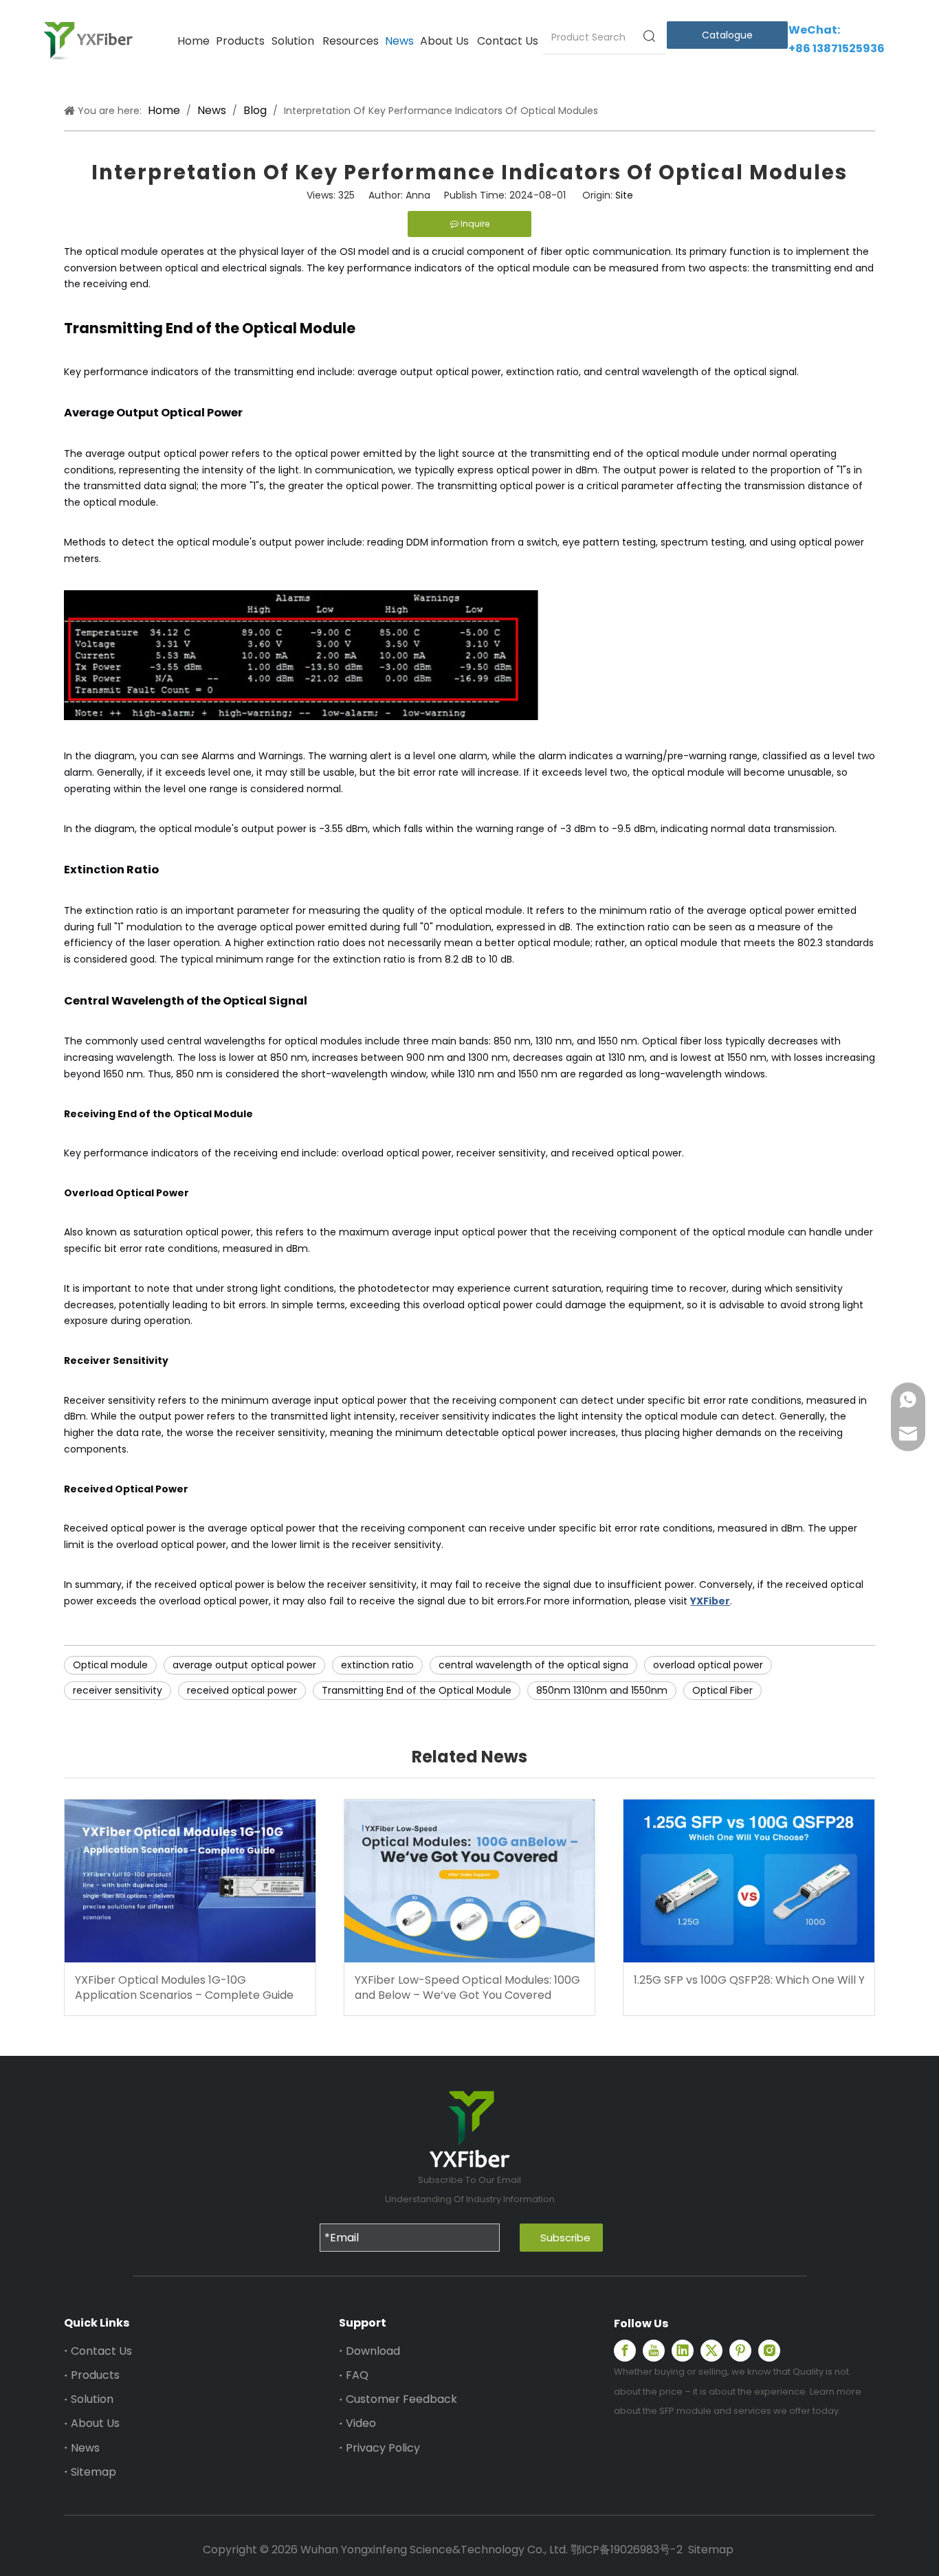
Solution (92, 2399)
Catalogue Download (726, 39)
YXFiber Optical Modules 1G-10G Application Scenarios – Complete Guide (184, 1988)
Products (95, 2375)
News (85, 2448)
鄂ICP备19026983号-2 (627, 2550)
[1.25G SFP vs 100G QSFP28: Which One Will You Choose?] (749, 1881)
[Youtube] (654, 2351)
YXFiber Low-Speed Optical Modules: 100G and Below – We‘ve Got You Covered (467, 1988)
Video (361, 2423)
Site (624, 195)
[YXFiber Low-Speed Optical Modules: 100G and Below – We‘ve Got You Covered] (470, 1881)
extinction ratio (377, 1665)
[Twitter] (711, 2351)
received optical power (242, 1690)
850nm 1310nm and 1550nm (602, 1690)
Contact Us (101, 2351)
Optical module (110, 1665)
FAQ (357, 2375)
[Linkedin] (683, 2351)
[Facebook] (625, 2351)
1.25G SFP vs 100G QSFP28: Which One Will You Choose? (749, 1980)
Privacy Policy (383, 2448)
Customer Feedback (401, 2399)
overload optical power (708, 1665)
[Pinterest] (740, 2351)
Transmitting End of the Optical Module (417, 1690)
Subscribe (565, 2238)
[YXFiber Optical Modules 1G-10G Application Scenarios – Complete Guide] (190, 1881)
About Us (95, 2423)
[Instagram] (769, 2351)
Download (373, 2351)
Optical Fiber (722, 1690)
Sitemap (93, 2472)
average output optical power (244, 1665)
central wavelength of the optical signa (533, 1665)
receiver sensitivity (118, 1690)
